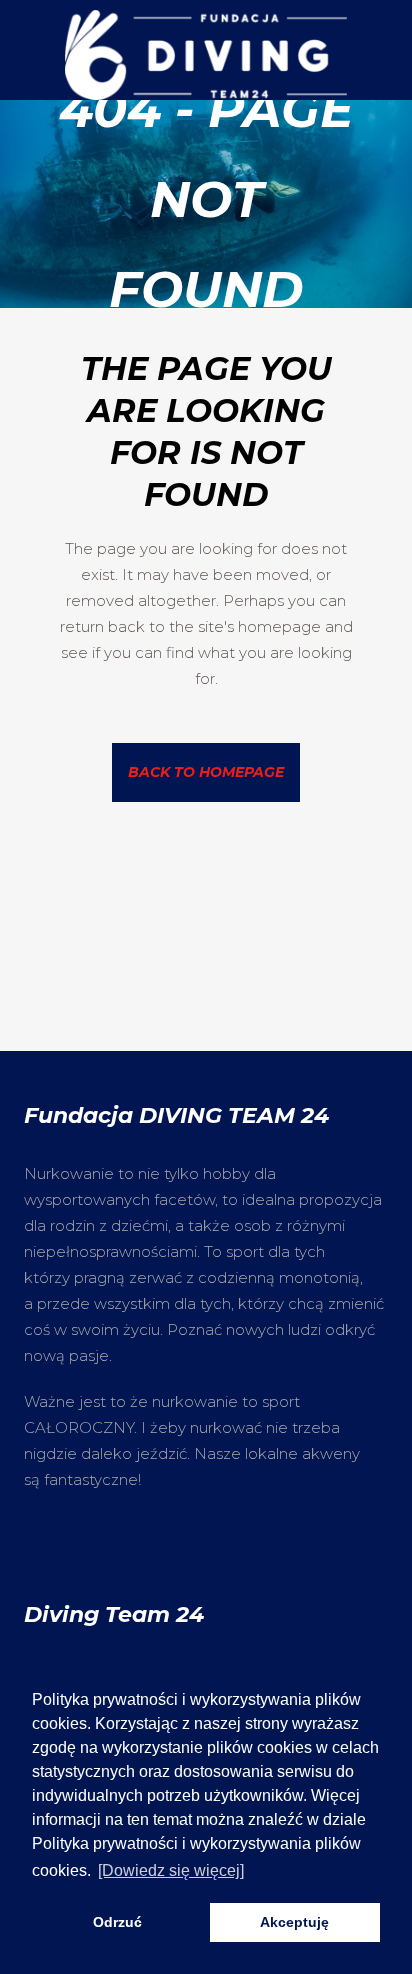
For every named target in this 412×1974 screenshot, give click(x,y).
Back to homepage (206, 772)
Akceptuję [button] (294, 1922)
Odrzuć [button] (117, 1922)
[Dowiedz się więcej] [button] (171, 1870)
